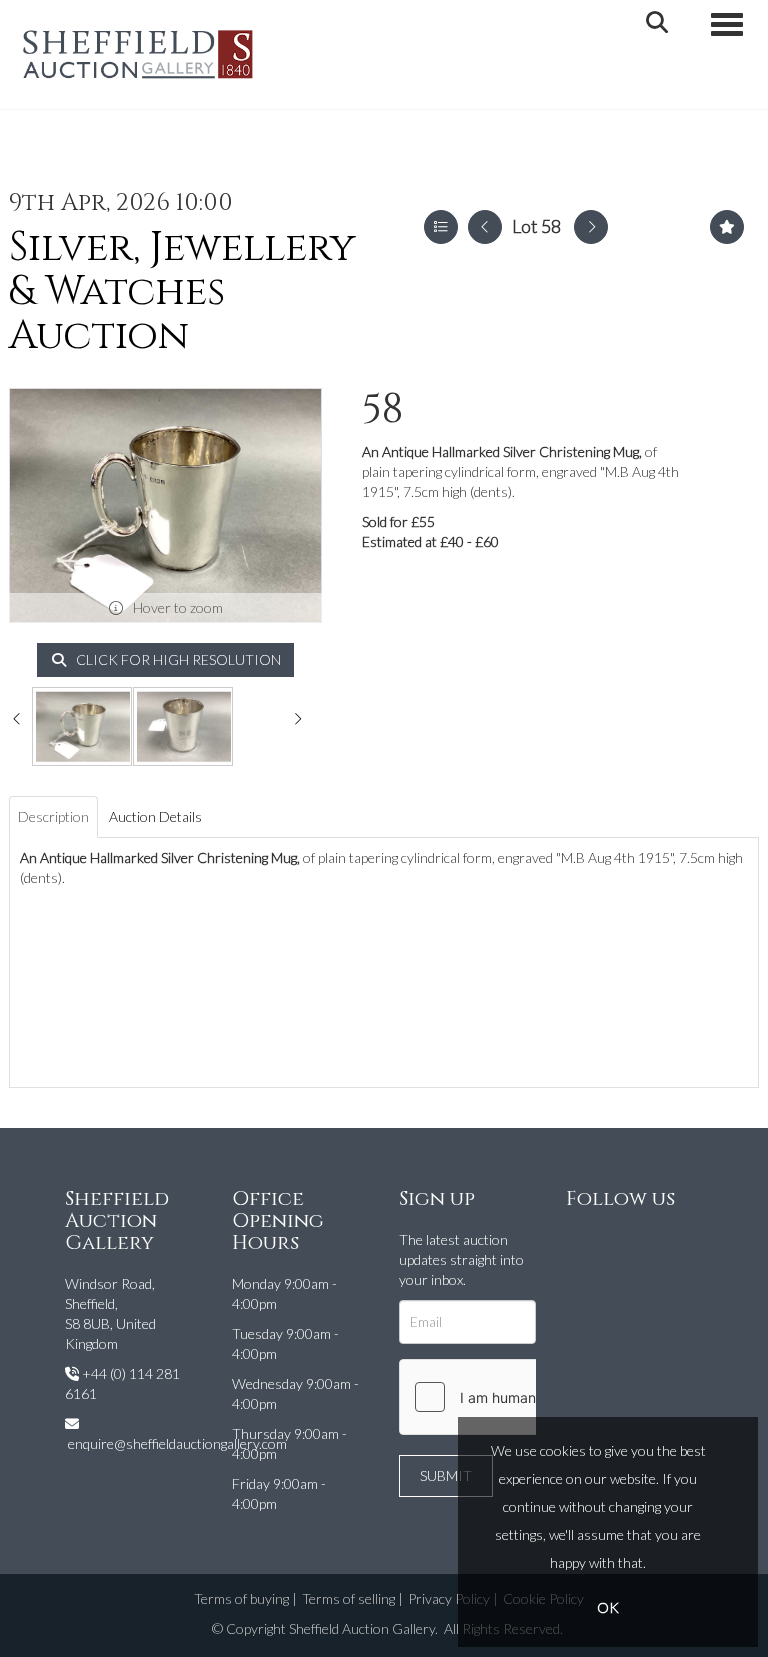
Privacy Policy (449, 1598)
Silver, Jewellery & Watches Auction (182, 292)
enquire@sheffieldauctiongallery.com (177, 1443)
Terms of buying (241, 1598)
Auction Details (155, 816)
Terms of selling (348, 1598)
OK (608, 1607)
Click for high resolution (177, 659)
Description (53, 816)
